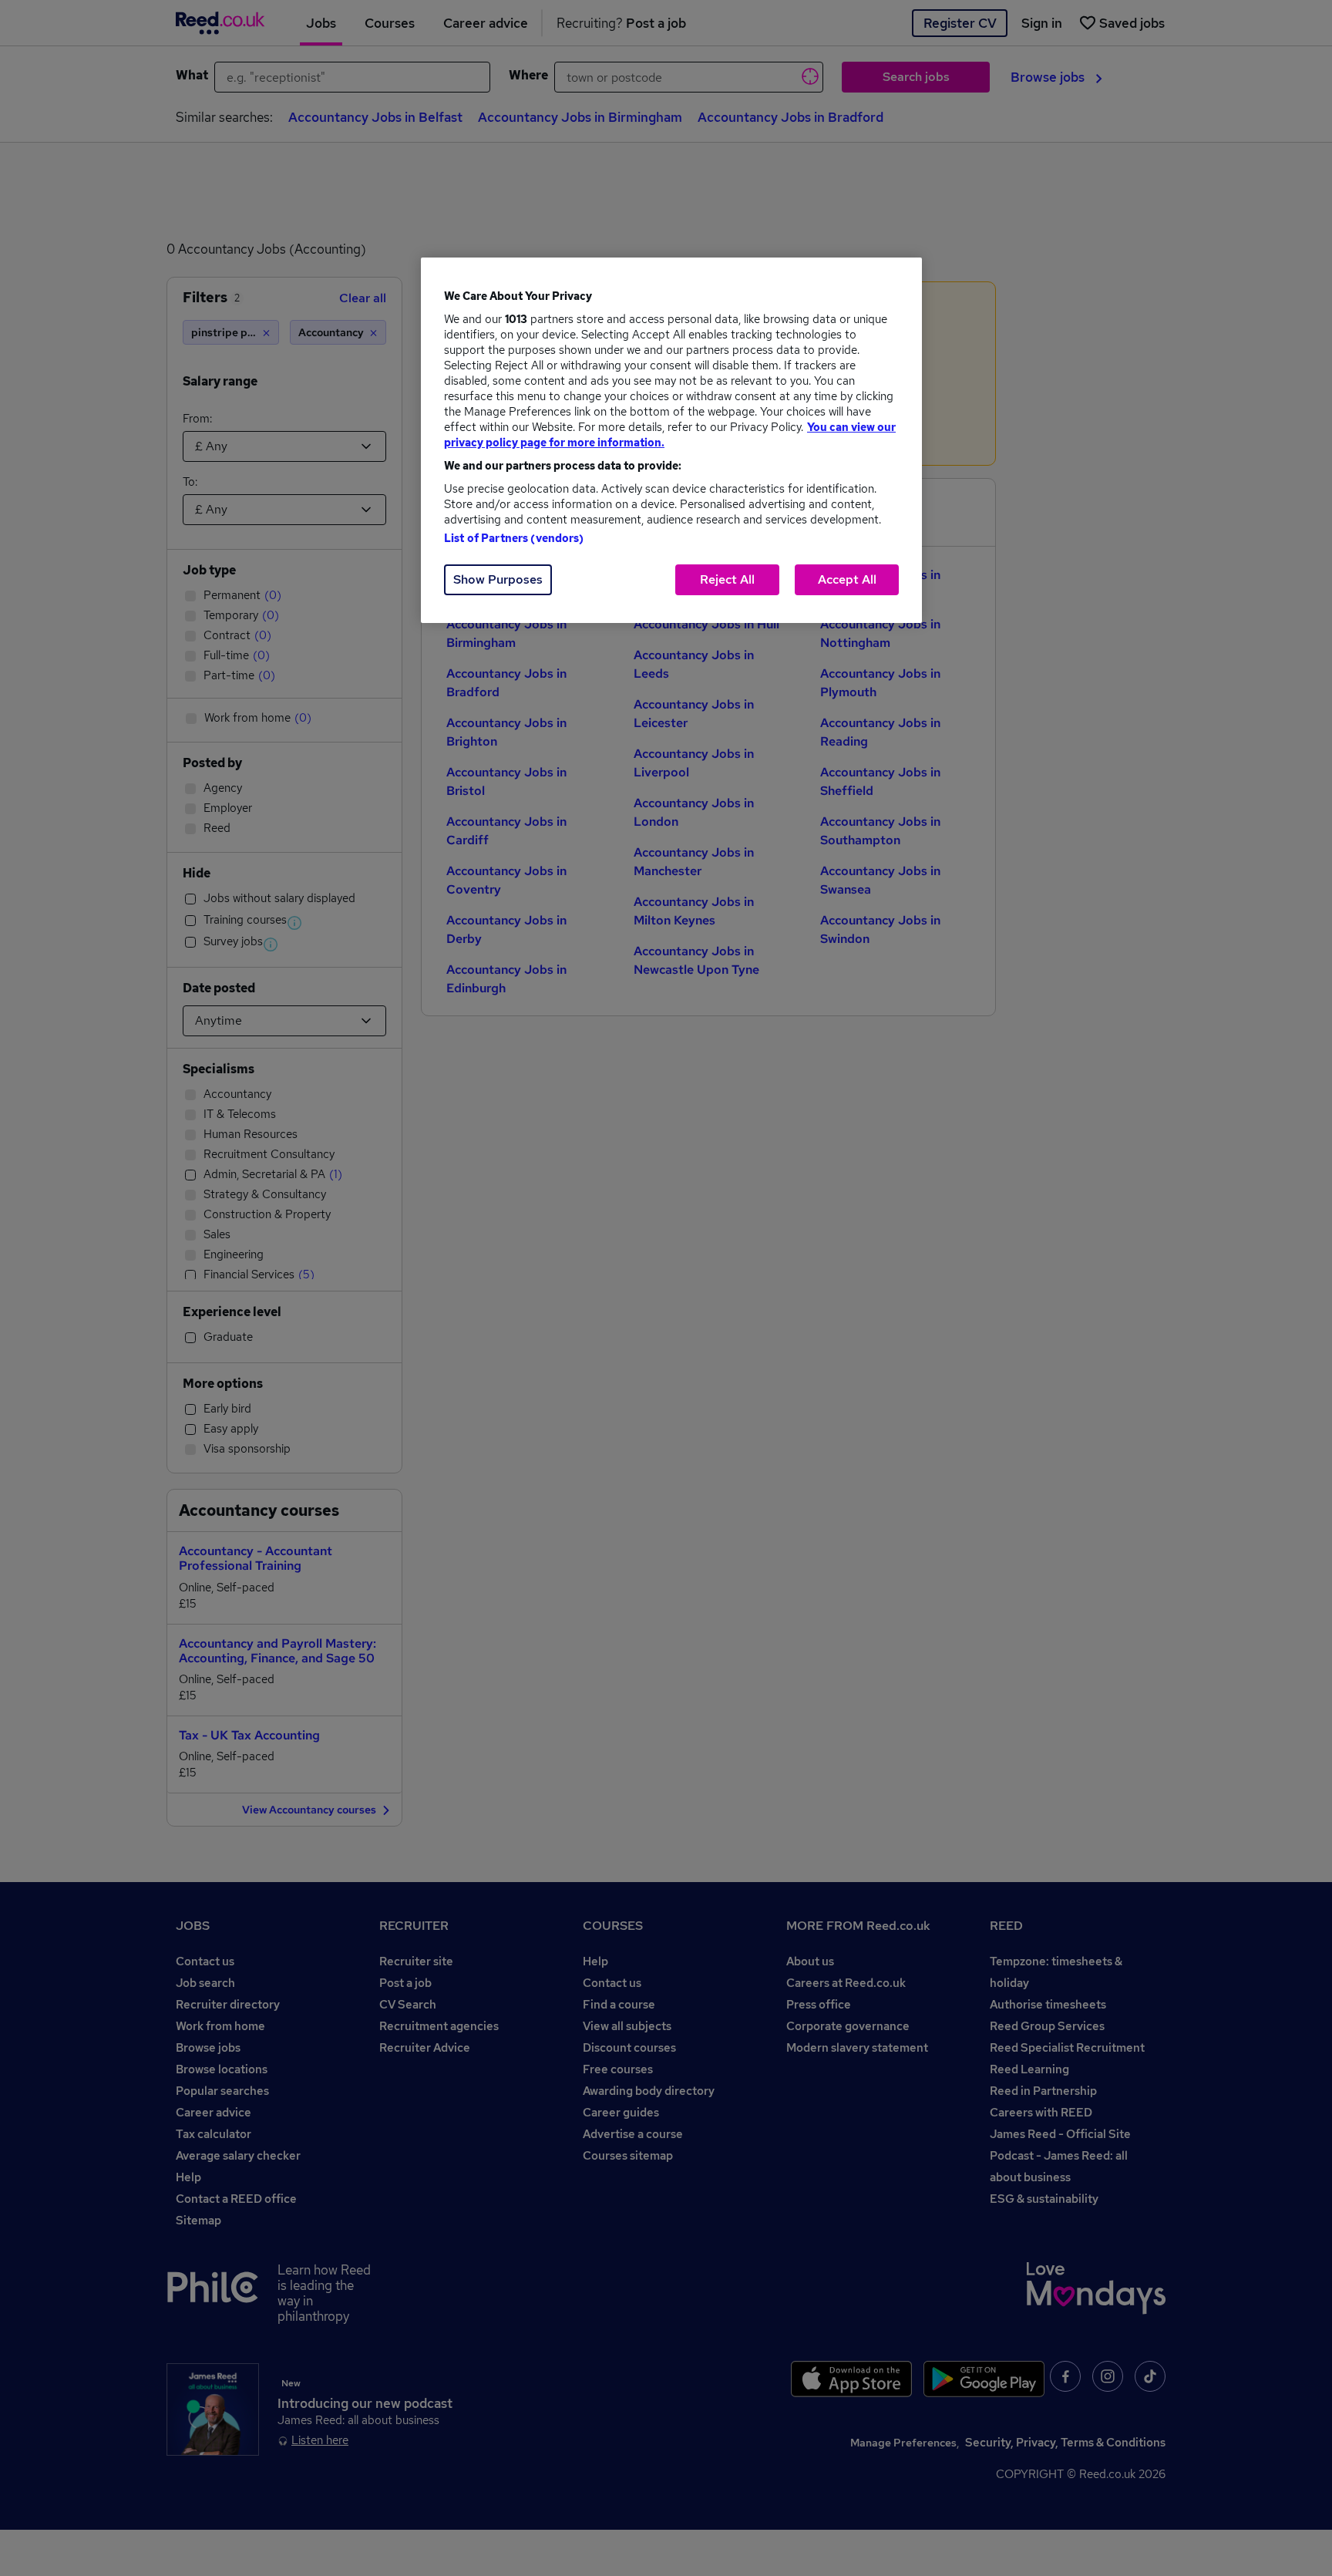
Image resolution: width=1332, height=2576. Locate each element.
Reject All (727, 579)
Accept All (847, 579)
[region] (671, 440)
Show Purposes (498, 579)
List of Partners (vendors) (514, 538)
